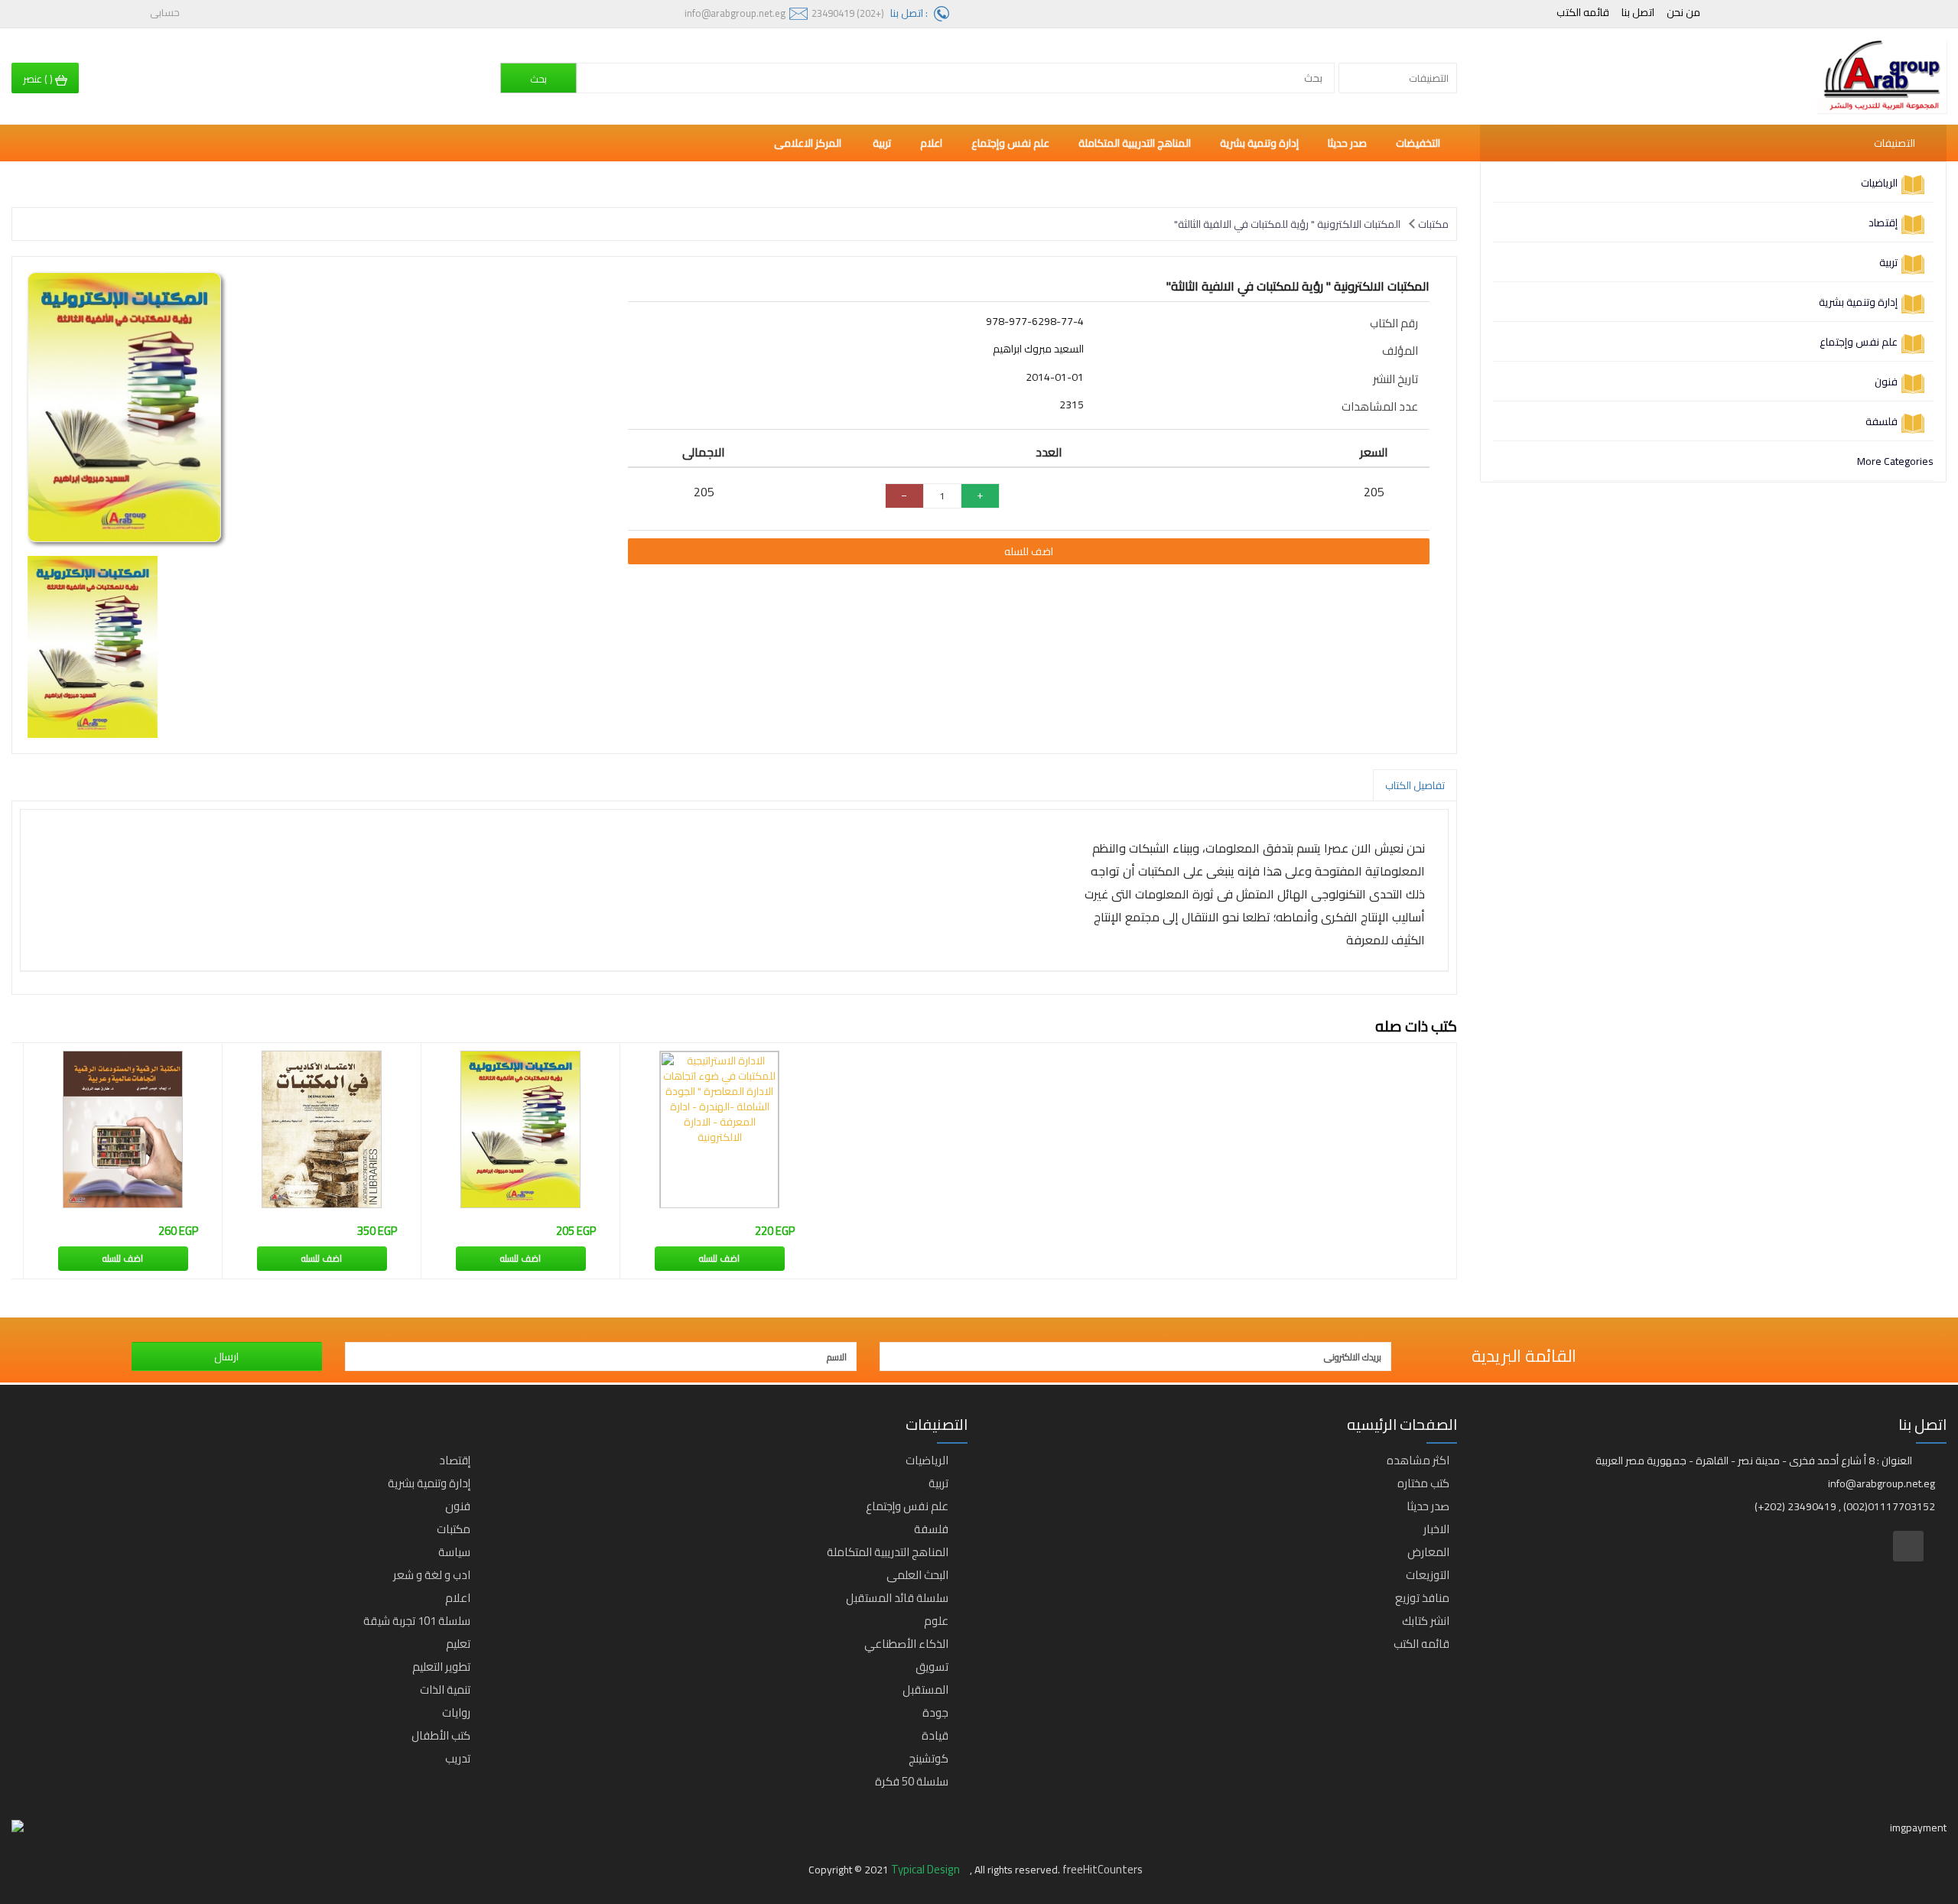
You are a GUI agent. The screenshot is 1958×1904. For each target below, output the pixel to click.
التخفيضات (1418, 143)
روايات (456, 1712)
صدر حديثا (1347, 143)
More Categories (1895, 461)
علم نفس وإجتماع (1859, 342)
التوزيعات (1428, 1575)
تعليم (458, 1644)
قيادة (935, 1735)
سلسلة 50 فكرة (912, 1781)
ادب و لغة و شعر (432, 1575)
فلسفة (1882, 421)
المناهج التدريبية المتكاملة (1135, 143)
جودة (935, 1712)
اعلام (931, 143)
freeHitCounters (1103, 1869)
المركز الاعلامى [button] (809, 143)
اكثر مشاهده (1418, 1460)
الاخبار (1436, 1529)
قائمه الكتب (1583, 12)
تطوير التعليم (441, 1667)
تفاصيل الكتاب (1415, 785)
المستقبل (925, 1690)
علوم (936, 1621)
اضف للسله (1029, 551)
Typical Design (927, 1869)
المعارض (1428, 1552)
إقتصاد (1883, 223)
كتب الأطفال (441, 1735)
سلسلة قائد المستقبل (897, 1598)
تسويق (932, 1667)
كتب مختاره (1423, 1483)
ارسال (226, 1357)
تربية (1888, 262)
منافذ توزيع (1422, 1598)
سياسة (454, 1552)
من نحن (1683, 12)
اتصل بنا (1638, 12)
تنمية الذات (445, 1690)
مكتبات (1433, 224)
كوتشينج (929, 1758)
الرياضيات (1879, 183)
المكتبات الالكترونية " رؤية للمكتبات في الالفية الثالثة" (1287, 224)
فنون (1886, 382)
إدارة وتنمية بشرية (1858, 302)
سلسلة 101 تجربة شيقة (417, 1621)
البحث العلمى (917, 1575)
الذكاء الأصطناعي (906, 1644)
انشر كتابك (1426, 1621)
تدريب (458, 1758)
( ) (39, 79)
